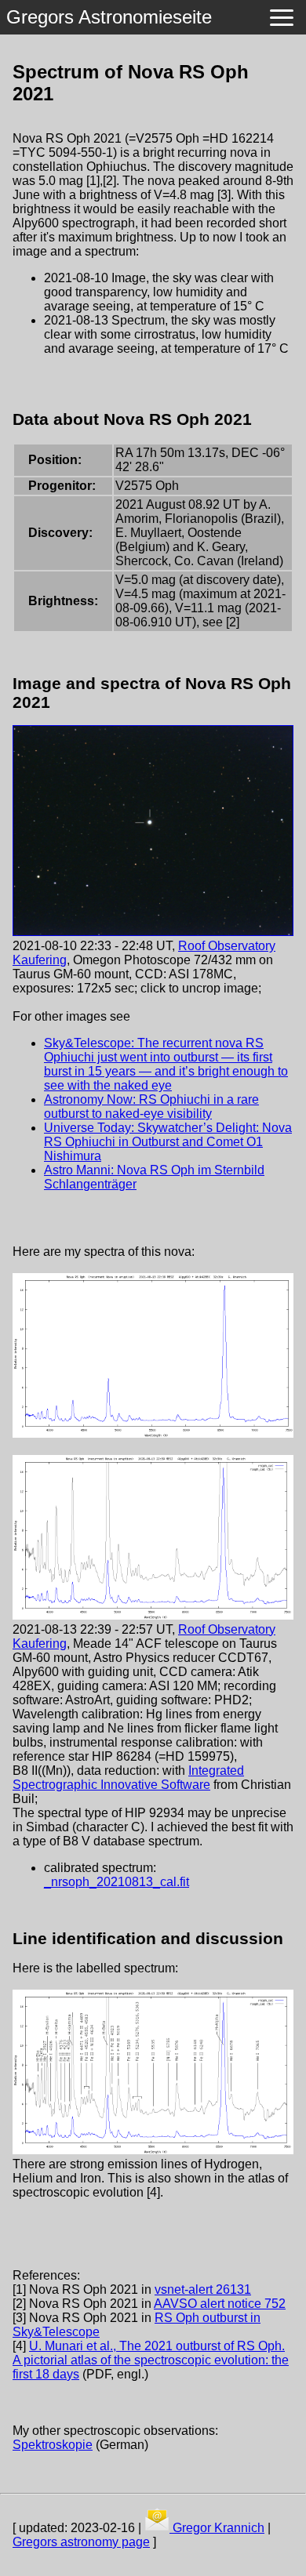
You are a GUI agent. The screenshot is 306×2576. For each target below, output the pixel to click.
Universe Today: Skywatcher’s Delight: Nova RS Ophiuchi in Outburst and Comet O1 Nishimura (168, 1142)
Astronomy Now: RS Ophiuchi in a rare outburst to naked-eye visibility (151, 1107)
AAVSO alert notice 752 (220, 2304)
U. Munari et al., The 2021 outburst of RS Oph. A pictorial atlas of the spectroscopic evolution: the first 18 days (151, 2360)
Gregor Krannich (217, 2528)
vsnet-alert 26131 (203, 2289)
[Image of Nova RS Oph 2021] (153, 932)
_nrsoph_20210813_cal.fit (117, 1882)
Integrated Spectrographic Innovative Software (128, 1778)
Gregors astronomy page (81, 2542)
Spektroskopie (53, 2445)
